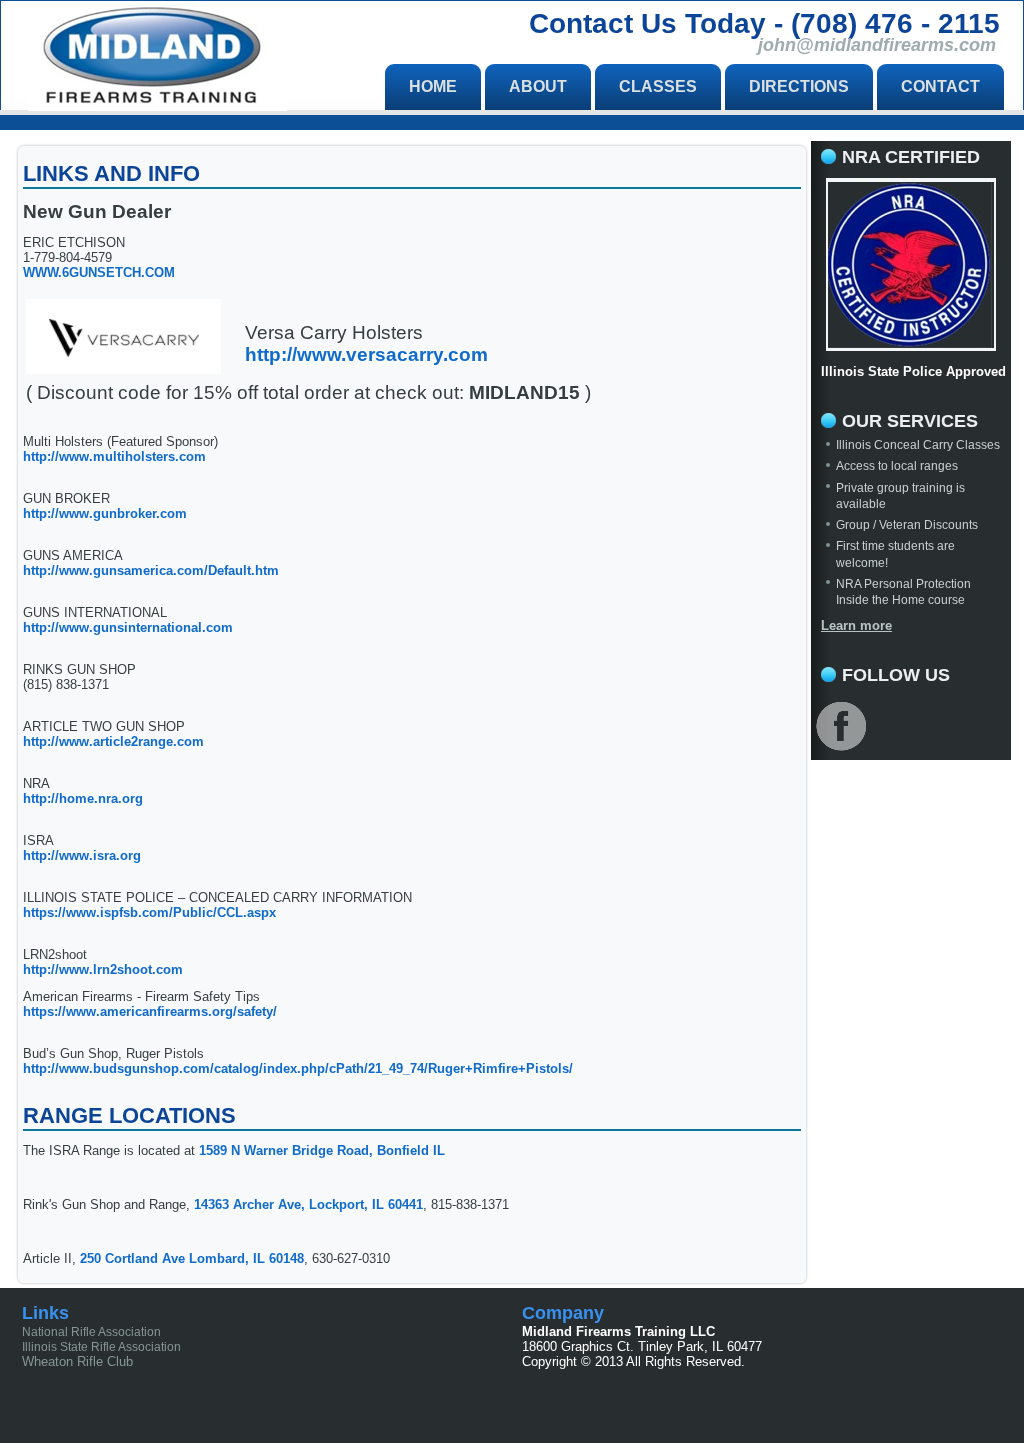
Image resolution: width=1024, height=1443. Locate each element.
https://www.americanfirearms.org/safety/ (150, 1011)
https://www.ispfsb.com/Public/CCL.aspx (149, 912)
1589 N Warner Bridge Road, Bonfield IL (322, 1150)
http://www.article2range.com (113, 741)
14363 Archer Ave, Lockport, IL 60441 (308, 1204)
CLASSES (658, 86)
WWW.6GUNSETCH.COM (99, 272)
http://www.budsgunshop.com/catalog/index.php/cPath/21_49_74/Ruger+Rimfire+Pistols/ (298, 1068)
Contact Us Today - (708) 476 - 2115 (764, 23)
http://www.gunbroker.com (105, 513)
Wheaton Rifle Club (77, 1361)
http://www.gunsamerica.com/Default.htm (151, 570)
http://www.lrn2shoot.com (103, 969)
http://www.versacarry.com (366, 354)
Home (433, 86)
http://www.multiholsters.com (114, 456)
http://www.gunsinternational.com (128, 627)
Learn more (856, 625)
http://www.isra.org (82, 855)
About (538, 86)
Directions (799, 86)
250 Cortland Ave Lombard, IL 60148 (190, 1258)
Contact (940, 86)
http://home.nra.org (83, 798)
